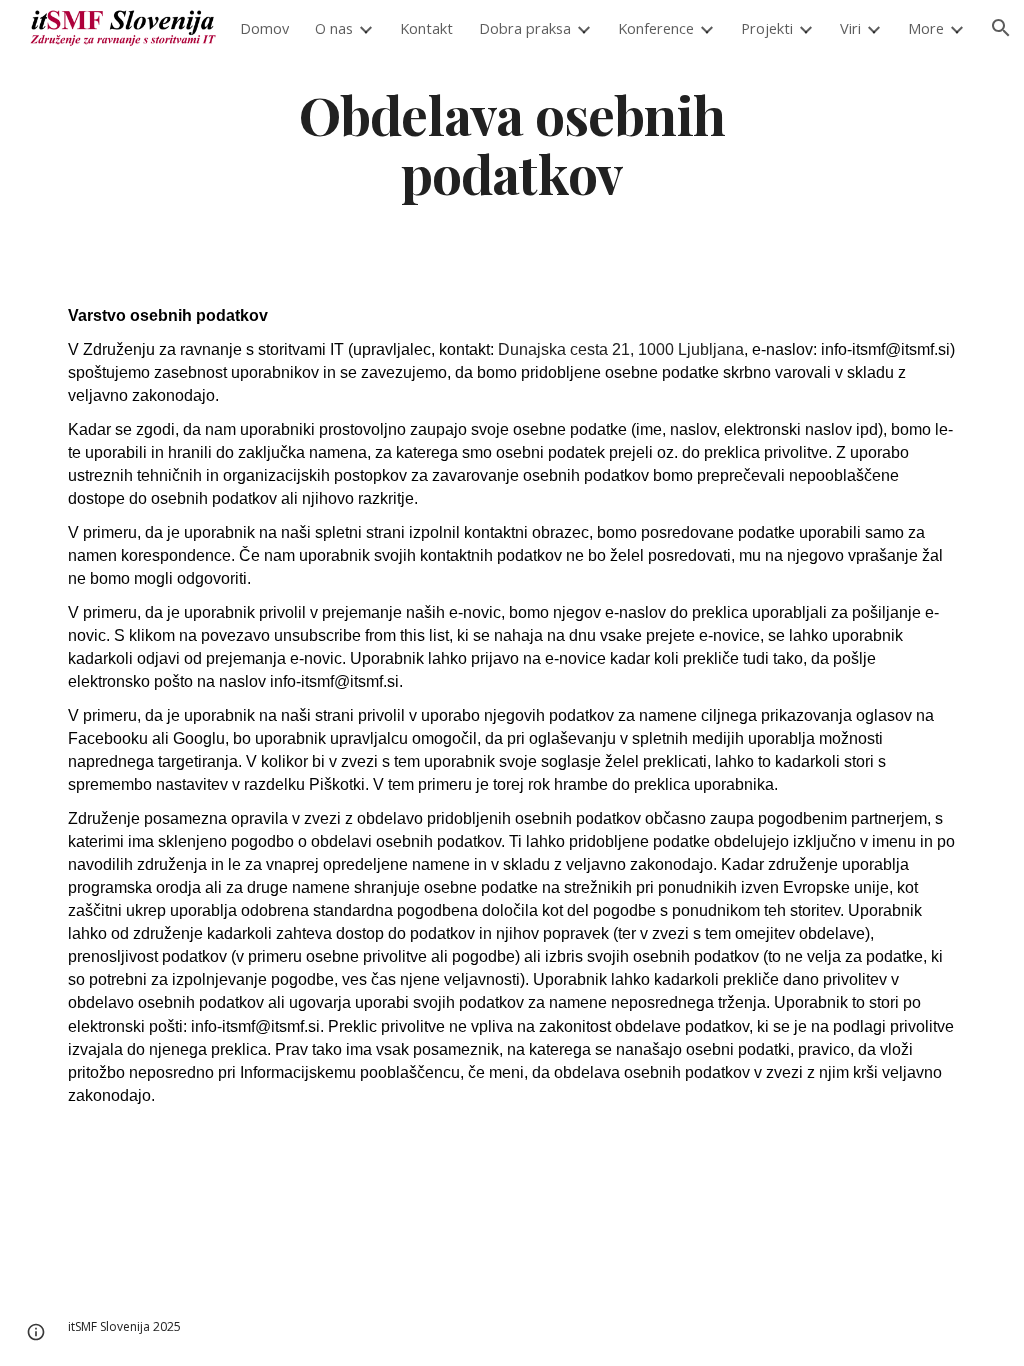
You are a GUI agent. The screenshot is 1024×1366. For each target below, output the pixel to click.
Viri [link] (850, 28)
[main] (511, 143)
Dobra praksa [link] (525, 28)
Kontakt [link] (426, 28)
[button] (36, 1332)
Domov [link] (264, 28)
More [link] (926, 28)
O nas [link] (334, 28)
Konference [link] (656, 28)
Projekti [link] (767, 28)
